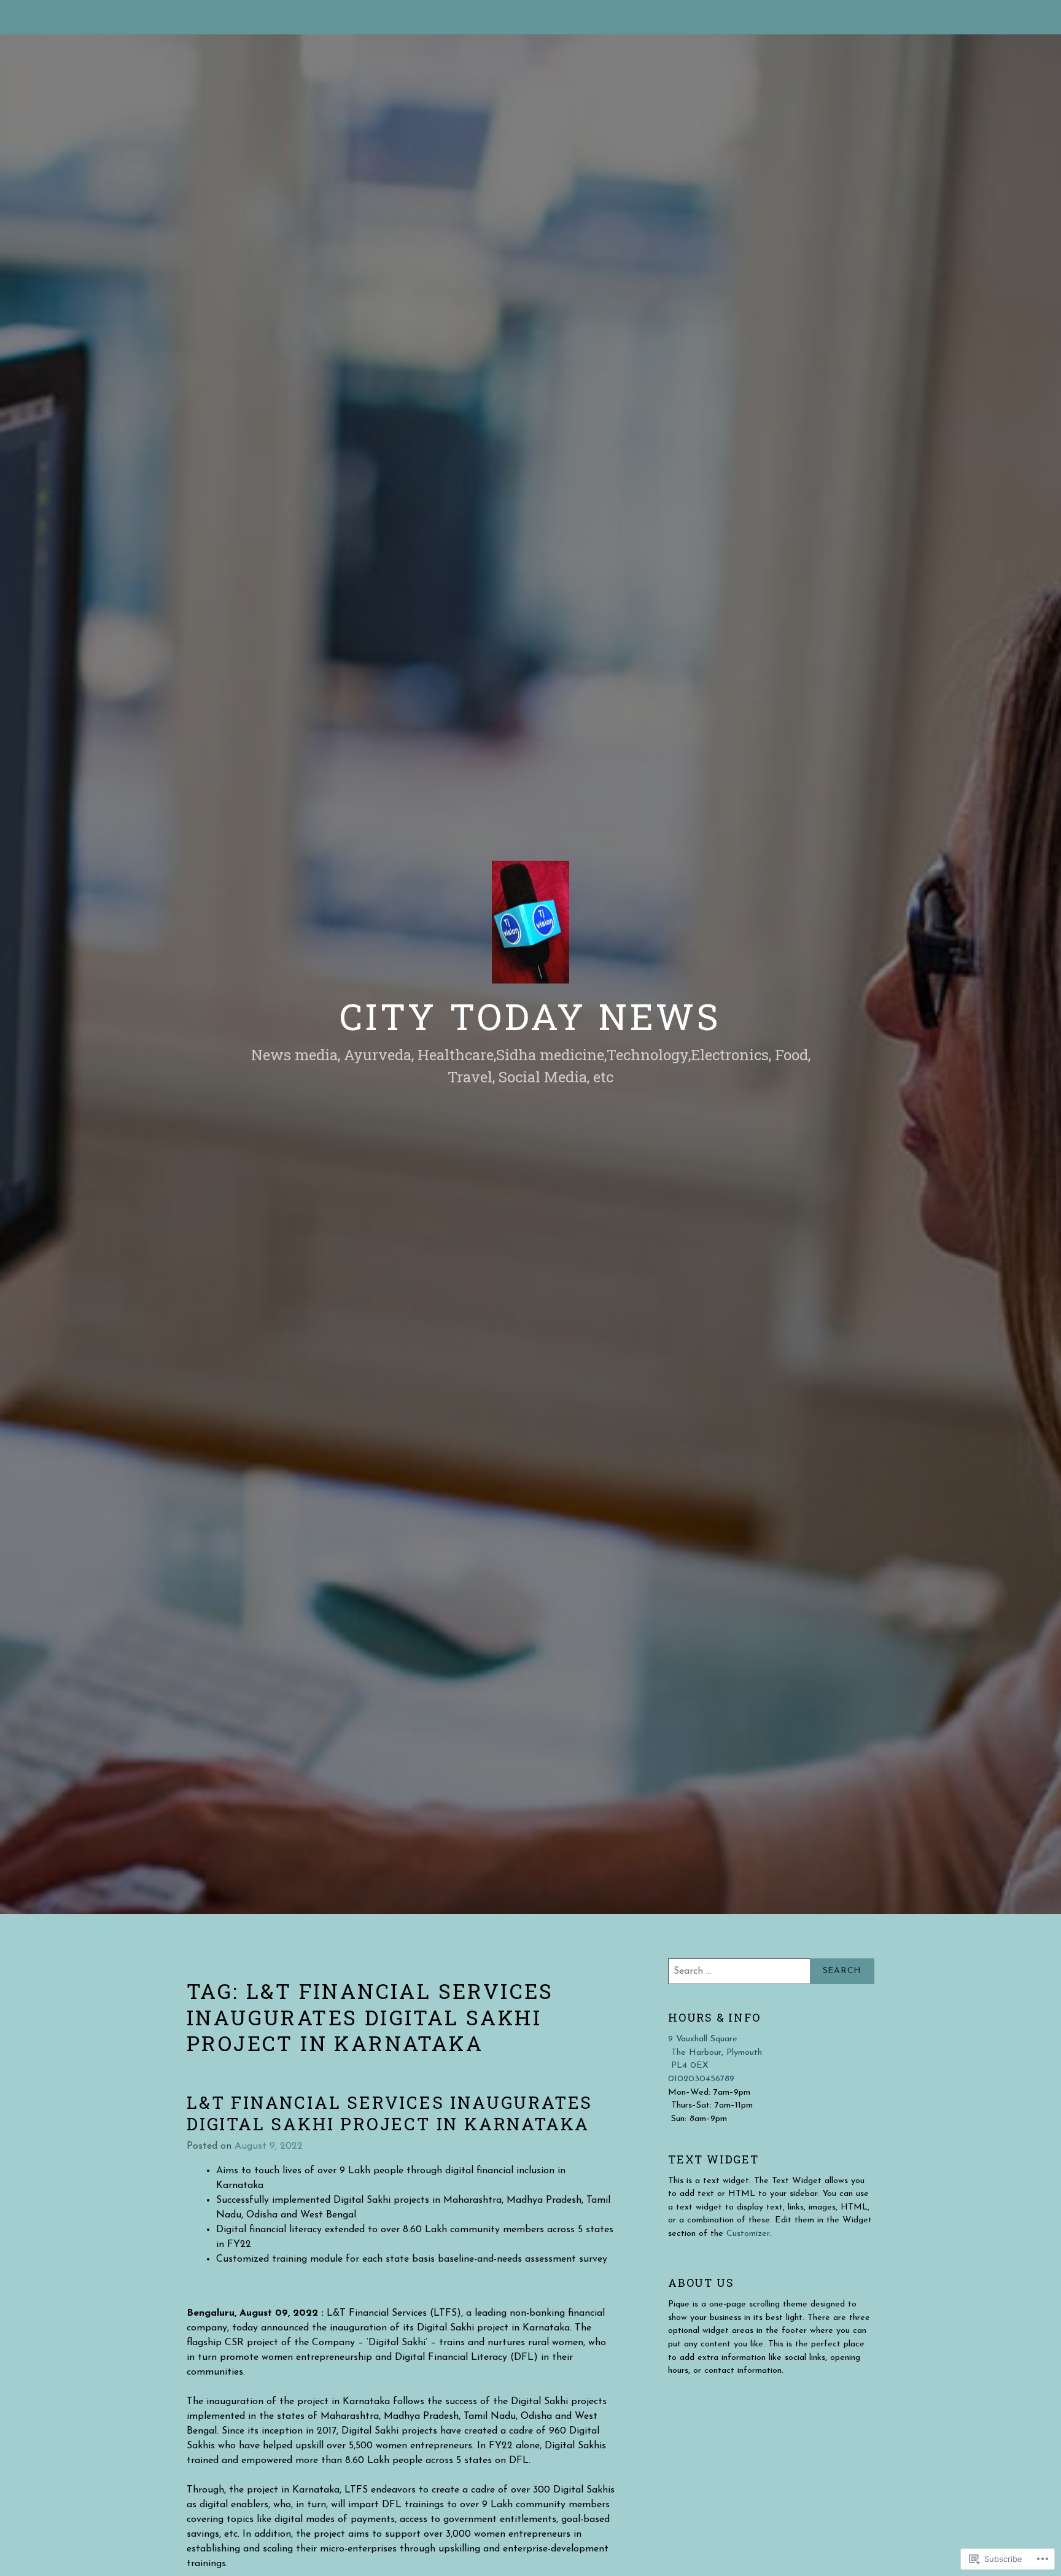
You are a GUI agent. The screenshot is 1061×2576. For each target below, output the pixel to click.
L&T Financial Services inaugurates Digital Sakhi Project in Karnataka (390, 2113)
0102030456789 (701, 2079)
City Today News (530, 1016)
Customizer (748, 2234)
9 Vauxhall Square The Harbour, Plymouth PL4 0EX (715, 2052)
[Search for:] (771, 1971)
